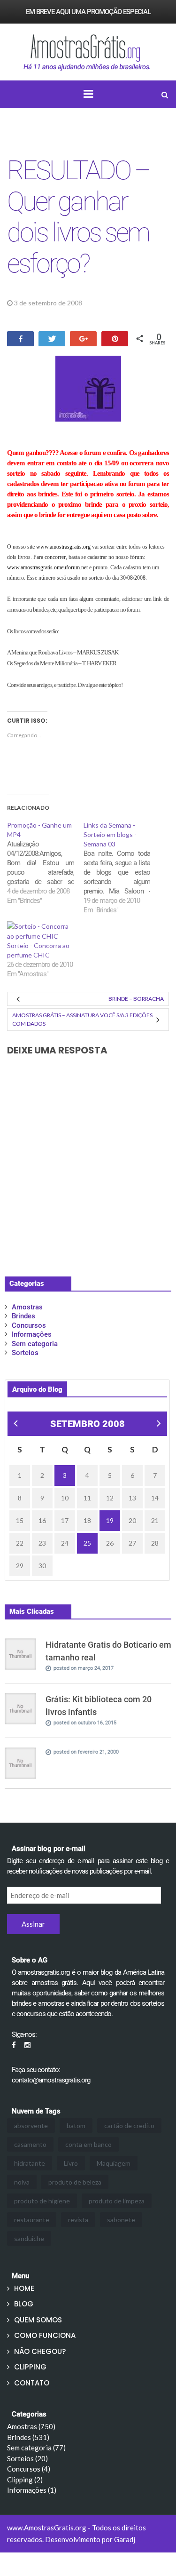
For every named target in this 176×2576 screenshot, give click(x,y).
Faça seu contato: (36, 2070)
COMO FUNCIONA (45, 2335)
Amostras (27, 1307)
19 (110, 1520)
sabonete (121, 2220)
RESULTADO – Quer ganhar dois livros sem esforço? (78, 217)
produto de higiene (42, 2201)
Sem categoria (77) (36, 2448)
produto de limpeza (117, 2201)
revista (78, 2220)
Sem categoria (35, 1344)
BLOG (24, 2304)
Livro (71, 2163)
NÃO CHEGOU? (40, 2351)
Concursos (29, 1325)
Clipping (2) (25, 2480)
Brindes (104, 303)
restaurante (32, 2220)
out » (158, 1424)
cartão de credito (129, 2125)
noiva (22, 2182)
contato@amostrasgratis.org (51, 2080)
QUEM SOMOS (38, 2320)
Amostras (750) (31, 2426)
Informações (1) (32, 2490)
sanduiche (29, 2238)
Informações (32, 1334)
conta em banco (88, 2144)
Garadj (125, 2539)
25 (87, 1543)
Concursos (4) (29, 2469)
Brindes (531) (28, 2437)
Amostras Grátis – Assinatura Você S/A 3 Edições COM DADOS (82, 1019)
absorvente (31, 2125)
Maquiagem (114, 2163)
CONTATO (32, 2383)
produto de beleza (75, 2182)
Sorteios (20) (27, 2458)
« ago (15, 1424)
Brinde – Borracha (136, 999)
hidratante (30, 2163)
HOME (24, 2288)
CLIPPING (30, 2367)
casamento (30, 2144)
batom (76, 2125)
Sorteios (25, 1353)
